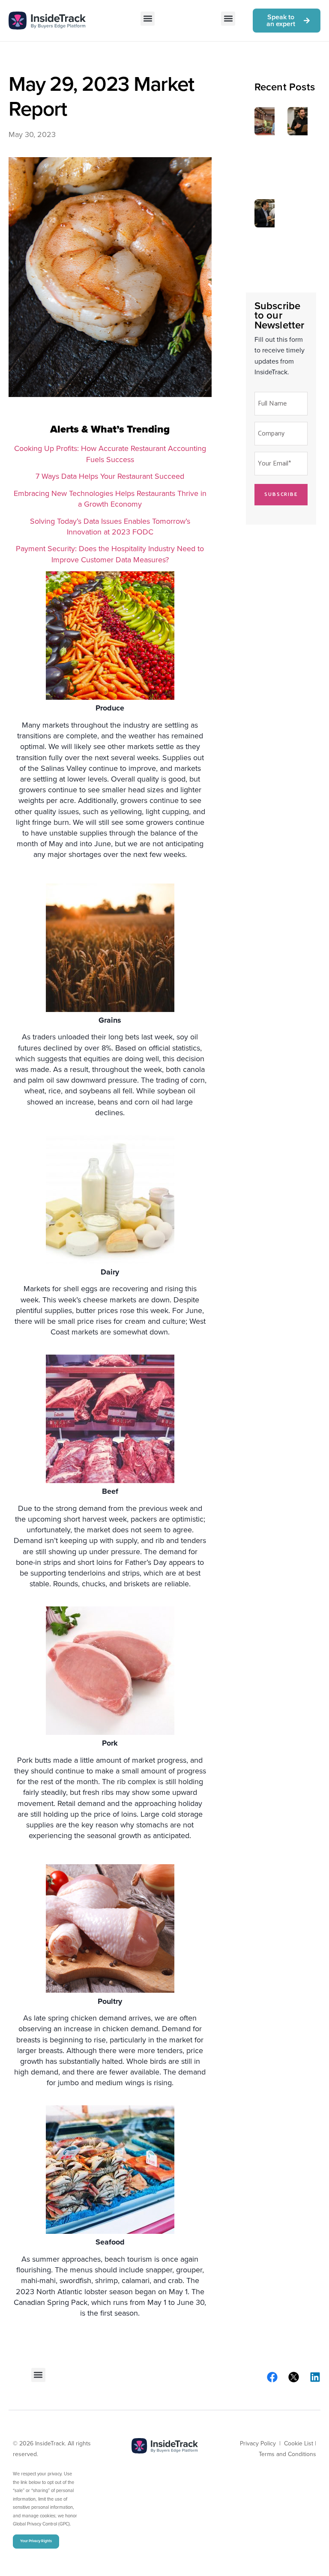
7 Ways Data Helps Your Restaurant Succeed (110, 476)
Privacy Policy (258, 2443)
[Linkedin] (315, 2377)
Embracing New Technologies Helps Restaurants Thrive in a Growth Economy (110, 499)
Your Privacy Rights (36, 2541)
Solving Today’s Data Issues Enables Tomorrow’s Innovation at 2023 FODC (110, 527)
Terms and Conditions (287, 2454)
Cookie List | (300, 2443)
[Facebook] (272, 2377)
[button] (148, 19)
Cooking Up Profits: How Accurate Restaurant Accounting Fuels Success (110, 454)
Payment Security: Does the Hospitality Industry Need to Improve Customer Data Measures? (110, 554)
